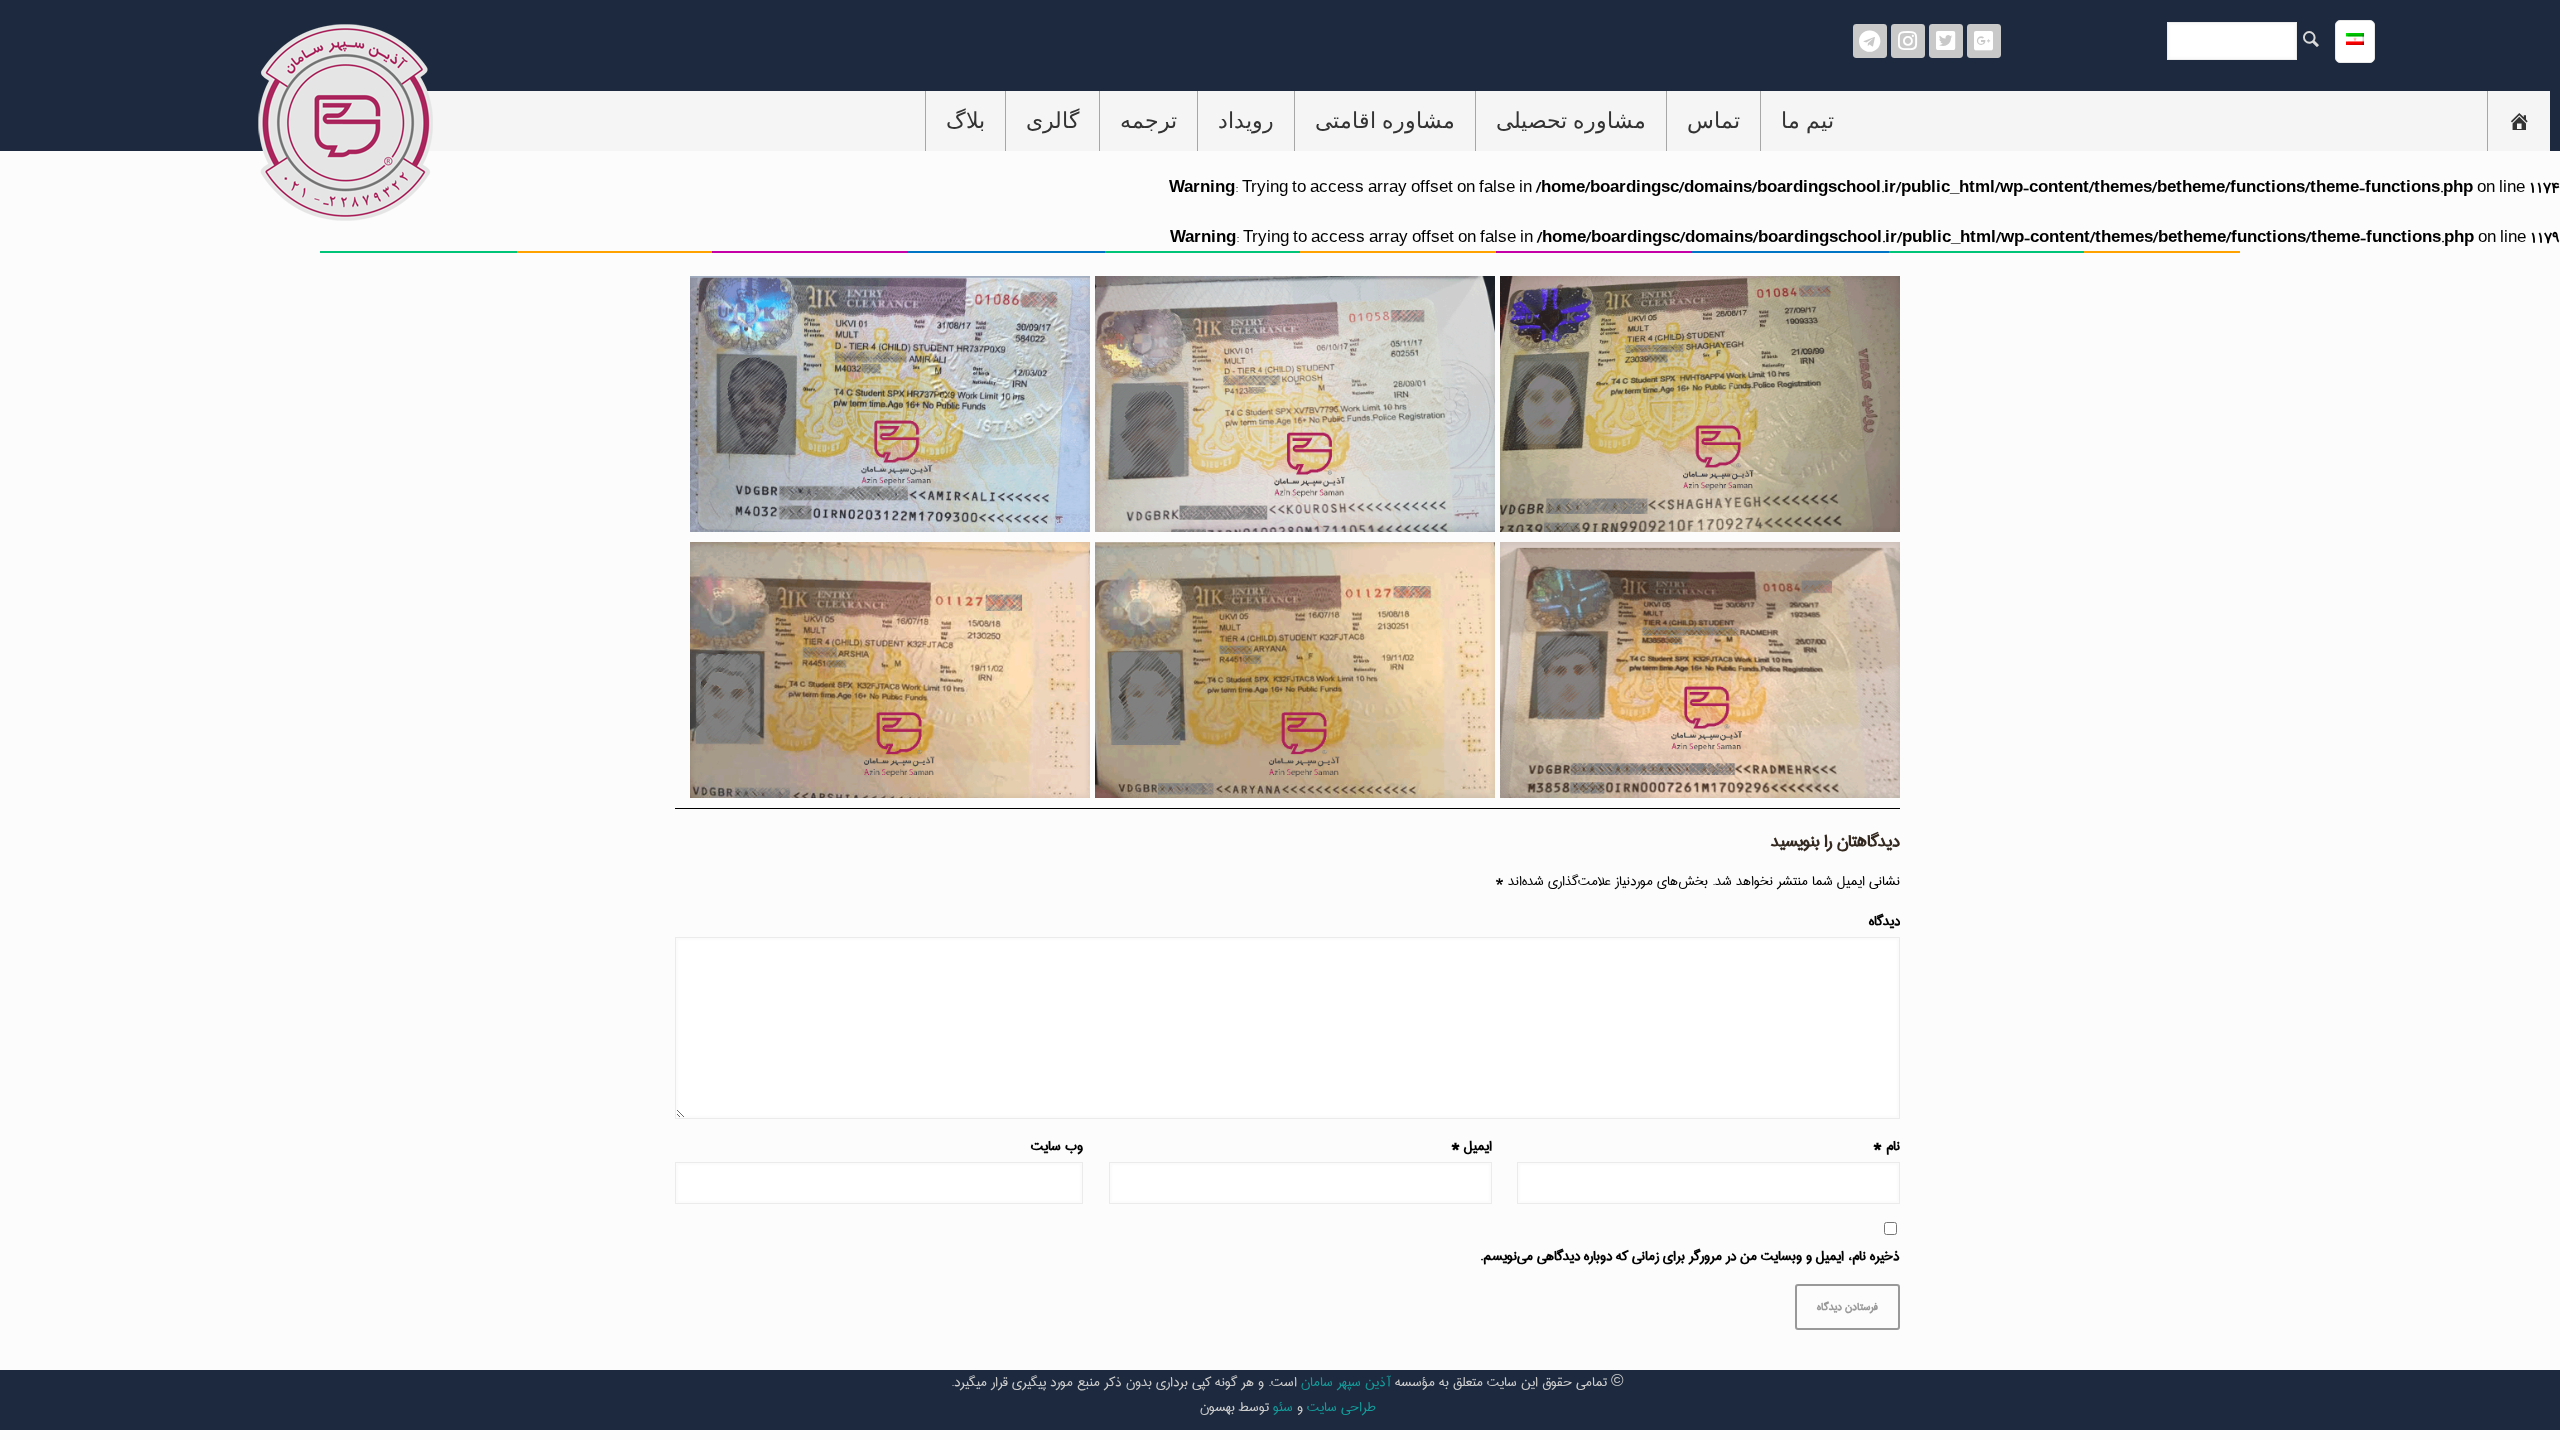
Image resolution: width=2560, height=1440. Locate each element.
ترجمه (1148, 120)
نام (1886, 1146)
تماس (1713, 120)
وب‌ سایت (1057, 1146)
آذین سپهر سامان (1346, 1382)
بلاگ (965, 120)
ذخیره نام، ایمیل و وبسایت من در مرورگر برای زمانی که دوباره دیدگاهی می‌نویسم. (1690, 1256)
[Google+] (1984, 41)
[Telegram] (1870, 41)
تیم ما (1807, 120)
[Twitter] (1946, 41)
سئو (1283, 1407)
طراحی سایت (1341, 1407)
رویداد (1246, 120)
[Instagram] (1908, 41)
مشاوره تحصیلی (1571, 120)
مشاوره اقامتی (1385, 120)
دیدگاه (1884, 921)
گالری (1052, 120)
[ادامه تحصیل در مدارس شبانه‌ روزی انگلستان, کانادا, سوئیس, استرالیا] (2518, 121)
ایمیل (1471, 1146)
